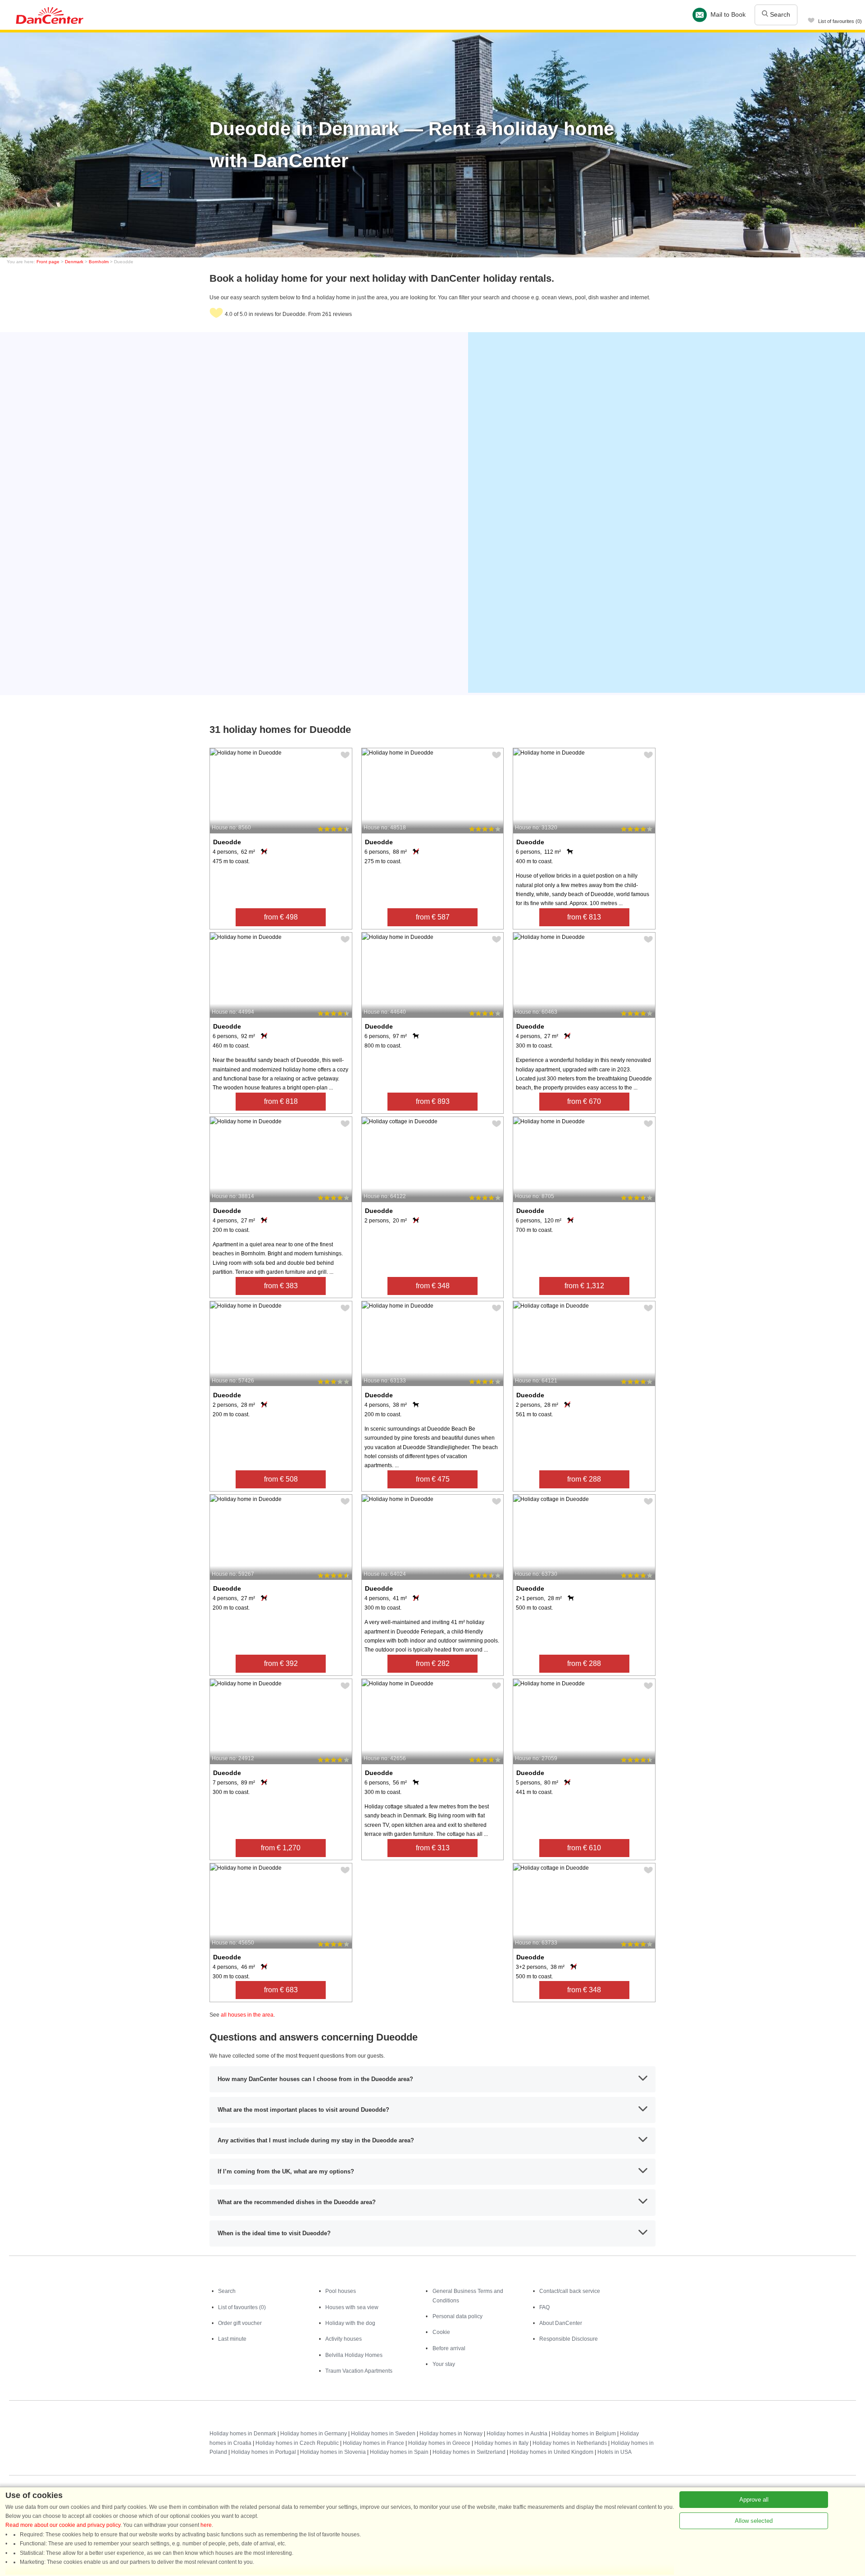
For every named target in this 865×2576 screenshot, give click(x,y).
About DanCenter (561, 2323)
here (206, 2525)
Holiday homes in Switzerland (469, 2452)
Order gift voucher (240, 2323)
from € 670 (584, 1101)
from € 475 (433, 1479)
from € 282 (433, 1663)
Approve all (754, 2500)
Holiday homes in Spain (399, 2452)
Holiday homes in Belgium (584, 2434)
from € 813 (584, 917)
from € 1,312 (584, 1286)
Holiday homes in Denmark (243, 2434)
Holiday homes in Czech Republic (297, 2443)
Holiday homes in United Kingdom (551, 2452)
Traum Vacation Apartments (359, 2371)
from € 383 (281, 1286)
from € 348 (433, 1286)
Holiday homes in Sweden (383, 2434)
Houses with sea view (352, 2307)
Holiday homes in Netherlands (570, 2443)
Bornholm (99, 262)
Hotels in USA (615, 2452)
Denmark (74, 262)
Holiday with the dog (350, 2323)
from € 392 (281, 1663)
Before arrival (449, 2348)
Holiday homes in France (373, 2443)
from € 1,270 (281, 1848)
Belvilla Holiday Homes (354, 2355)
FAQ (544, 2307)
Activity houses (344, 2339)
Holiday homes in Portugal (264, 2452)
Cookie (441, 2332)
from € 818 (281, 1101)
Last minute (232, 2339)
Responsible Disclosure (569, 2339)
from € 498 (281, 917)
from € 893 (433, 1101)
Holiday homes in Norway (451, 2434)
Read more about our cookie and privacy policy (63, 2525)
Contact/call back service (570, 2291)
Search (779, 14)
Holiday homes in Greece (439, 2443)
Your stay (444, 2364)
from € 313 (433, 1848)
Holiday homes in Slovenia (333, 2452)
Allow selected (754, 2521)
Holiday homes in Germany (314, 2434)
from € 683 (281, 1990)
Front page (48, 262)
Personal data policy (458, 2316)
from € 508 (281, 1479)
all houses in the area (247, 2015)
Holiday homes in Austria (517, 2434)
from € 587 (433, 917)
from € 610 (584, 1848)
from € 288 (584, 1479)
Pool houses (341, 2291)
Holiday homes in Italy (501, 2443)
